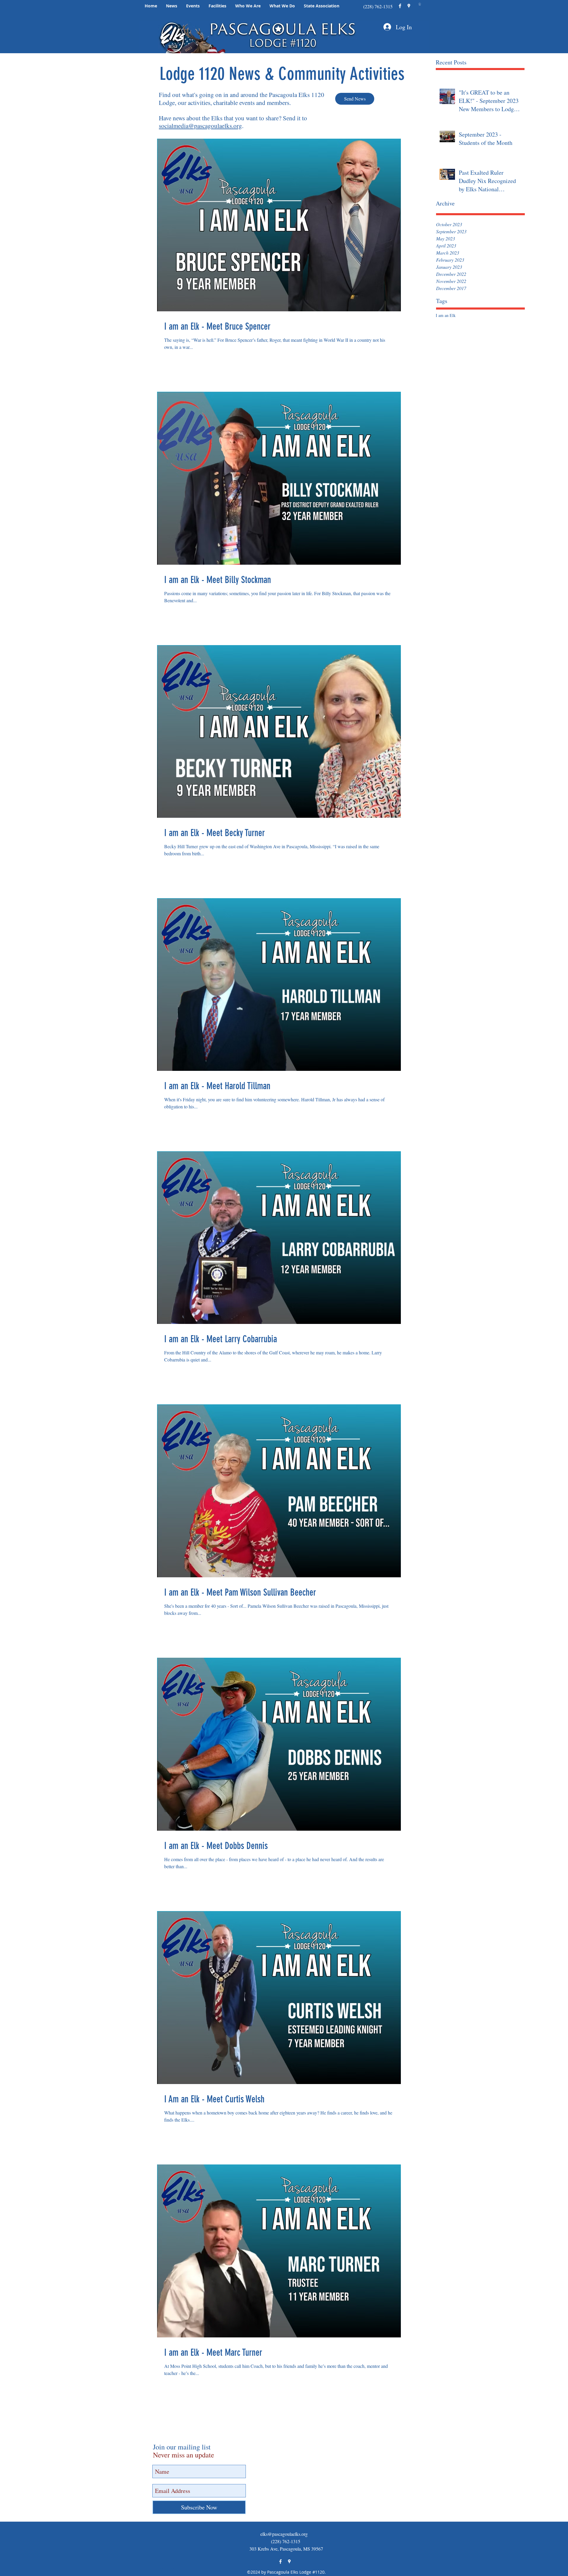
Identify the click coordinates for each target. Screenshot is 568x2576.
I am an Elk (446, 315)
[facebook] (400, 6)
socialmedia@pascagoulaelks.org (200, 126)
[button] (172, 6)
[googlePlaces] (409, 6)
